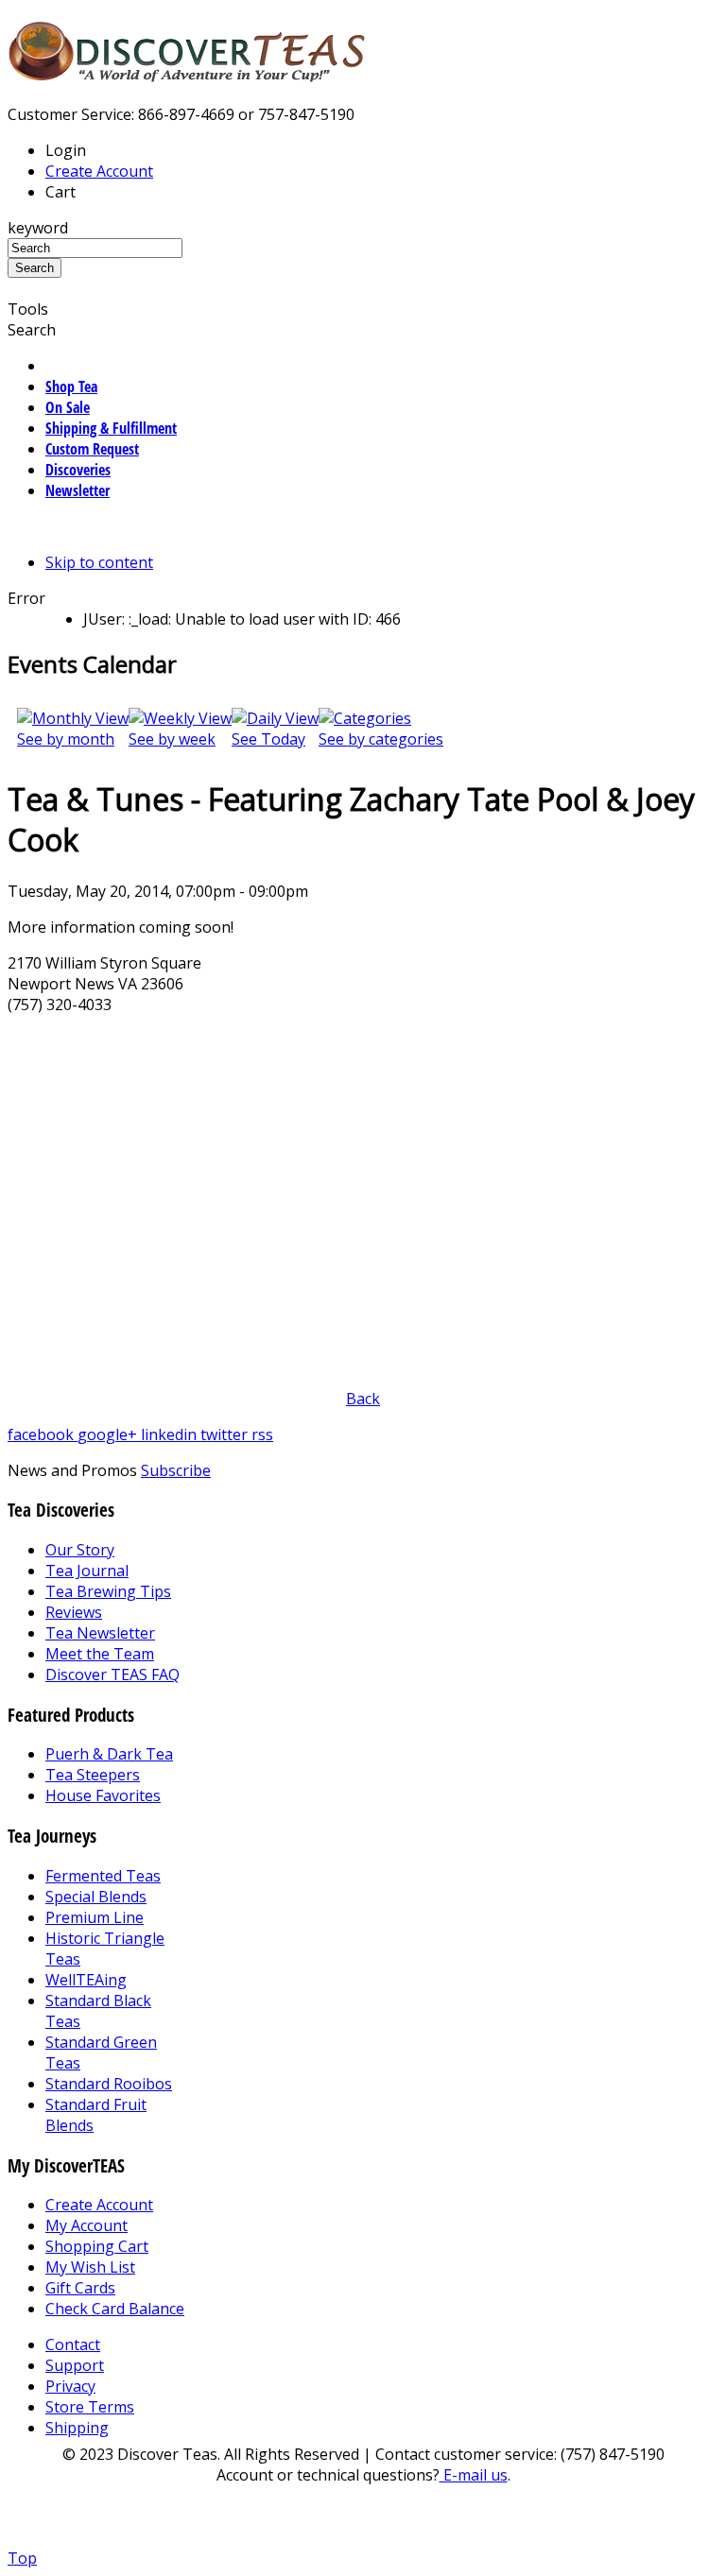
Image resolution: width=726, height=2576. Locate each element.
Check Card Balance (115, 2309)
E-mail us (474, 2475)
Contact (73, 2344)
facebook (43, 1434)
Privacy (70, 2386)
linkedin (171, 1434)
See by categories (381, 739)
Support (75, 2365)
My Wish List (90, 2267)
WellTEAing (86, 1980)
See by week (172, 739)
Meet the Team (100, 1654)
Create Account (99, 171)
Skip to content (99, 562)
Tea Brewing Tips (108, 1591)
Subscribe (176, 1470)
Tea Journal (87, 1571)
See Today (268, 739)
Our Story (80, 1550)
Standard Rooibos (109, 2084)
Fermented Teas (103, 1876)
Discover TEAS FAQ (112, 1674)
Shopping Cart (97, 2246)
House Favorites (103, 1795)
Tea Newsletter (100, 1633)
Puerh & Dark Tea (109, 1754)
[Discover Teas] (187, 71)
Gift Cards (80, 2288)
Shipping (77, 2428)
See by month (66, 739)
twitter (226, 1434)
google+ (109, 1434)
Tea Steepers (93, 1775)
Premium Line (95, 1917)
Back (363, 1399)
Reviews (74, 1612)
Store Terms (90, 2407)
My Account (86, 2225)
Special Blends (96, 1897)
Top (22, 2558)
